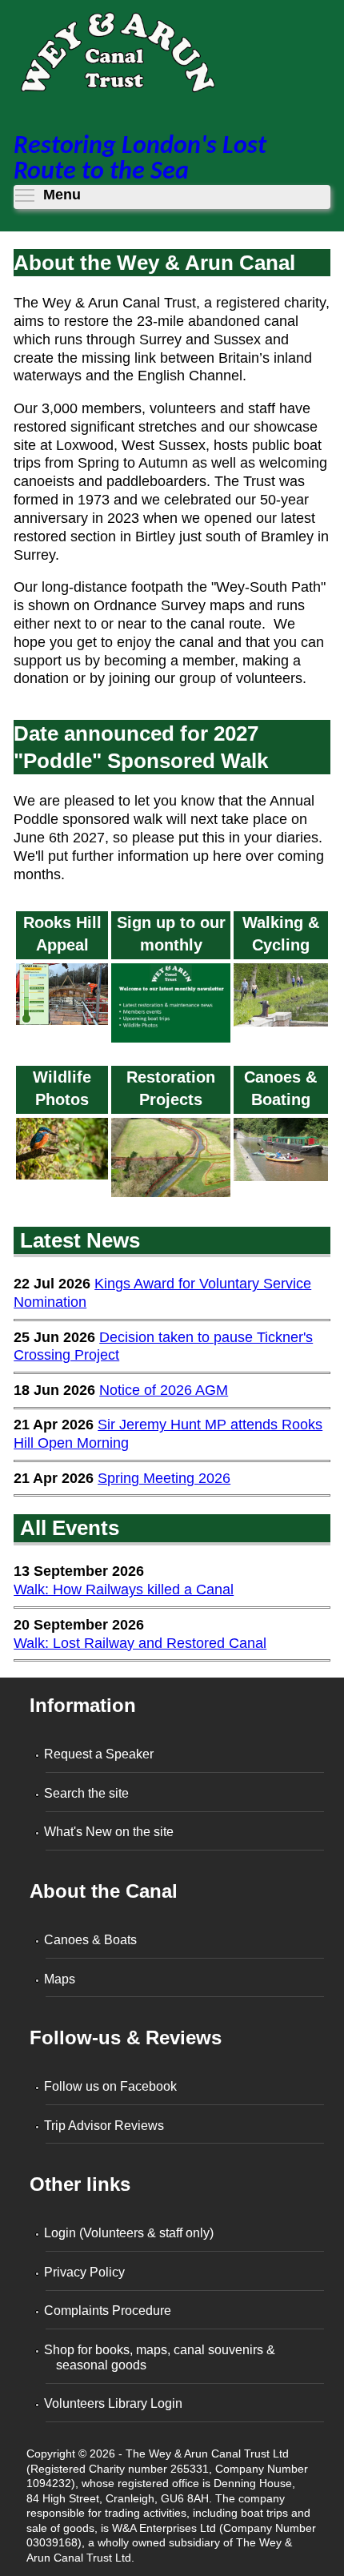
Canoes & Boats (91, 1940)
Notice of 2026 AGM (164, 1390)
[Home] (117, 57)
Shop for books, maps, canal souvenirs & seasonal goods (160, 2357)
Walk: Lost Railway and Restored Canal (140, 1643)
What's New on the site (110, 1832)
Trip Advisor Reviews (105, 2126)
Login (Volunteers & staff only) (130, 2233)
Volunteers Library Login (114, 2403)
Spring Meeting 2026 (164, 1478)
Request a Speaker (100, 1754)
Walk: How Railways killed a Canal (124, 1589)
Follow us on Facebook (111, 2086)
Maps (60, 1979)
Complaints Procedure (108, 2311)
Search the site (87, 1793)
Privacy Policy (85, 2272)
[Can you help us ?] (62, 1025)
